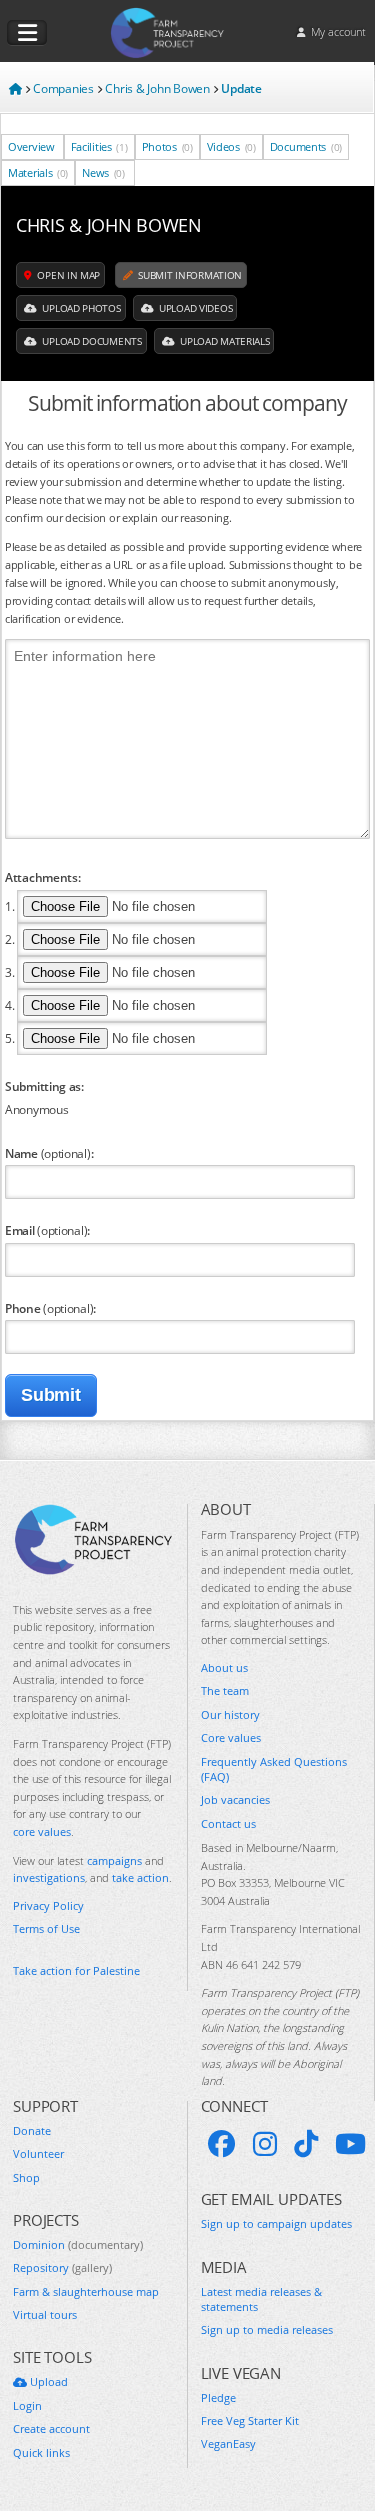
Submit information (189, 275)
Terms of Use (46, 1928)
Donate (32, 2130)
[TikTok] (306, 2144)
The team (225, 1690)
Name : (49, 1153)
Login (27, 2405)
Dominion (78, 2244)
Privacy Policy (48, 1905)
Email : (47, 1230)
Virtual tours (45, 2314)
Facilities (99, 146)
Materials (38, 172)
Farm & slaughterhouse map (86, 2291)
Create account (51, 2428)
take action (140, 1877)
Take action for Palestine (76, 1970)
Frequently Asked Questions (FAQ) (274, 1769)
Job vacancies (235, 1799)
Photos (167, 146)
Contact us (228, 1823)
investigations (49, 1877)
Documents (306, 146)
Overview (31, 146)
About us (224, 1667)
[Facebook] (222, 2144)
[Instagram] (265, 2144)
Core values (231, 1737)
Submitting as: (44, 1086)
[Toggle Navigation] (27, 33)
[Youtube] (350, 2144)
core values (42, 1831)
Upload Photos (80, 308)
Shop (26, 2177)
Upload (47, 2381)
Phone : (50, 1308)
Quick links (41, 2452)
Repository (62, 2267)
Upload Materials (223, 341)
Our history (230, 1714)
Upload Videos (194, 308)
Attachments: (42, 877)
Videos (231, 146)
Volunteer (38, 2153)
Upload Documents (91, 341)
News (103, 172)
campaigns (114, 1860)
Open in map (67, 275)
